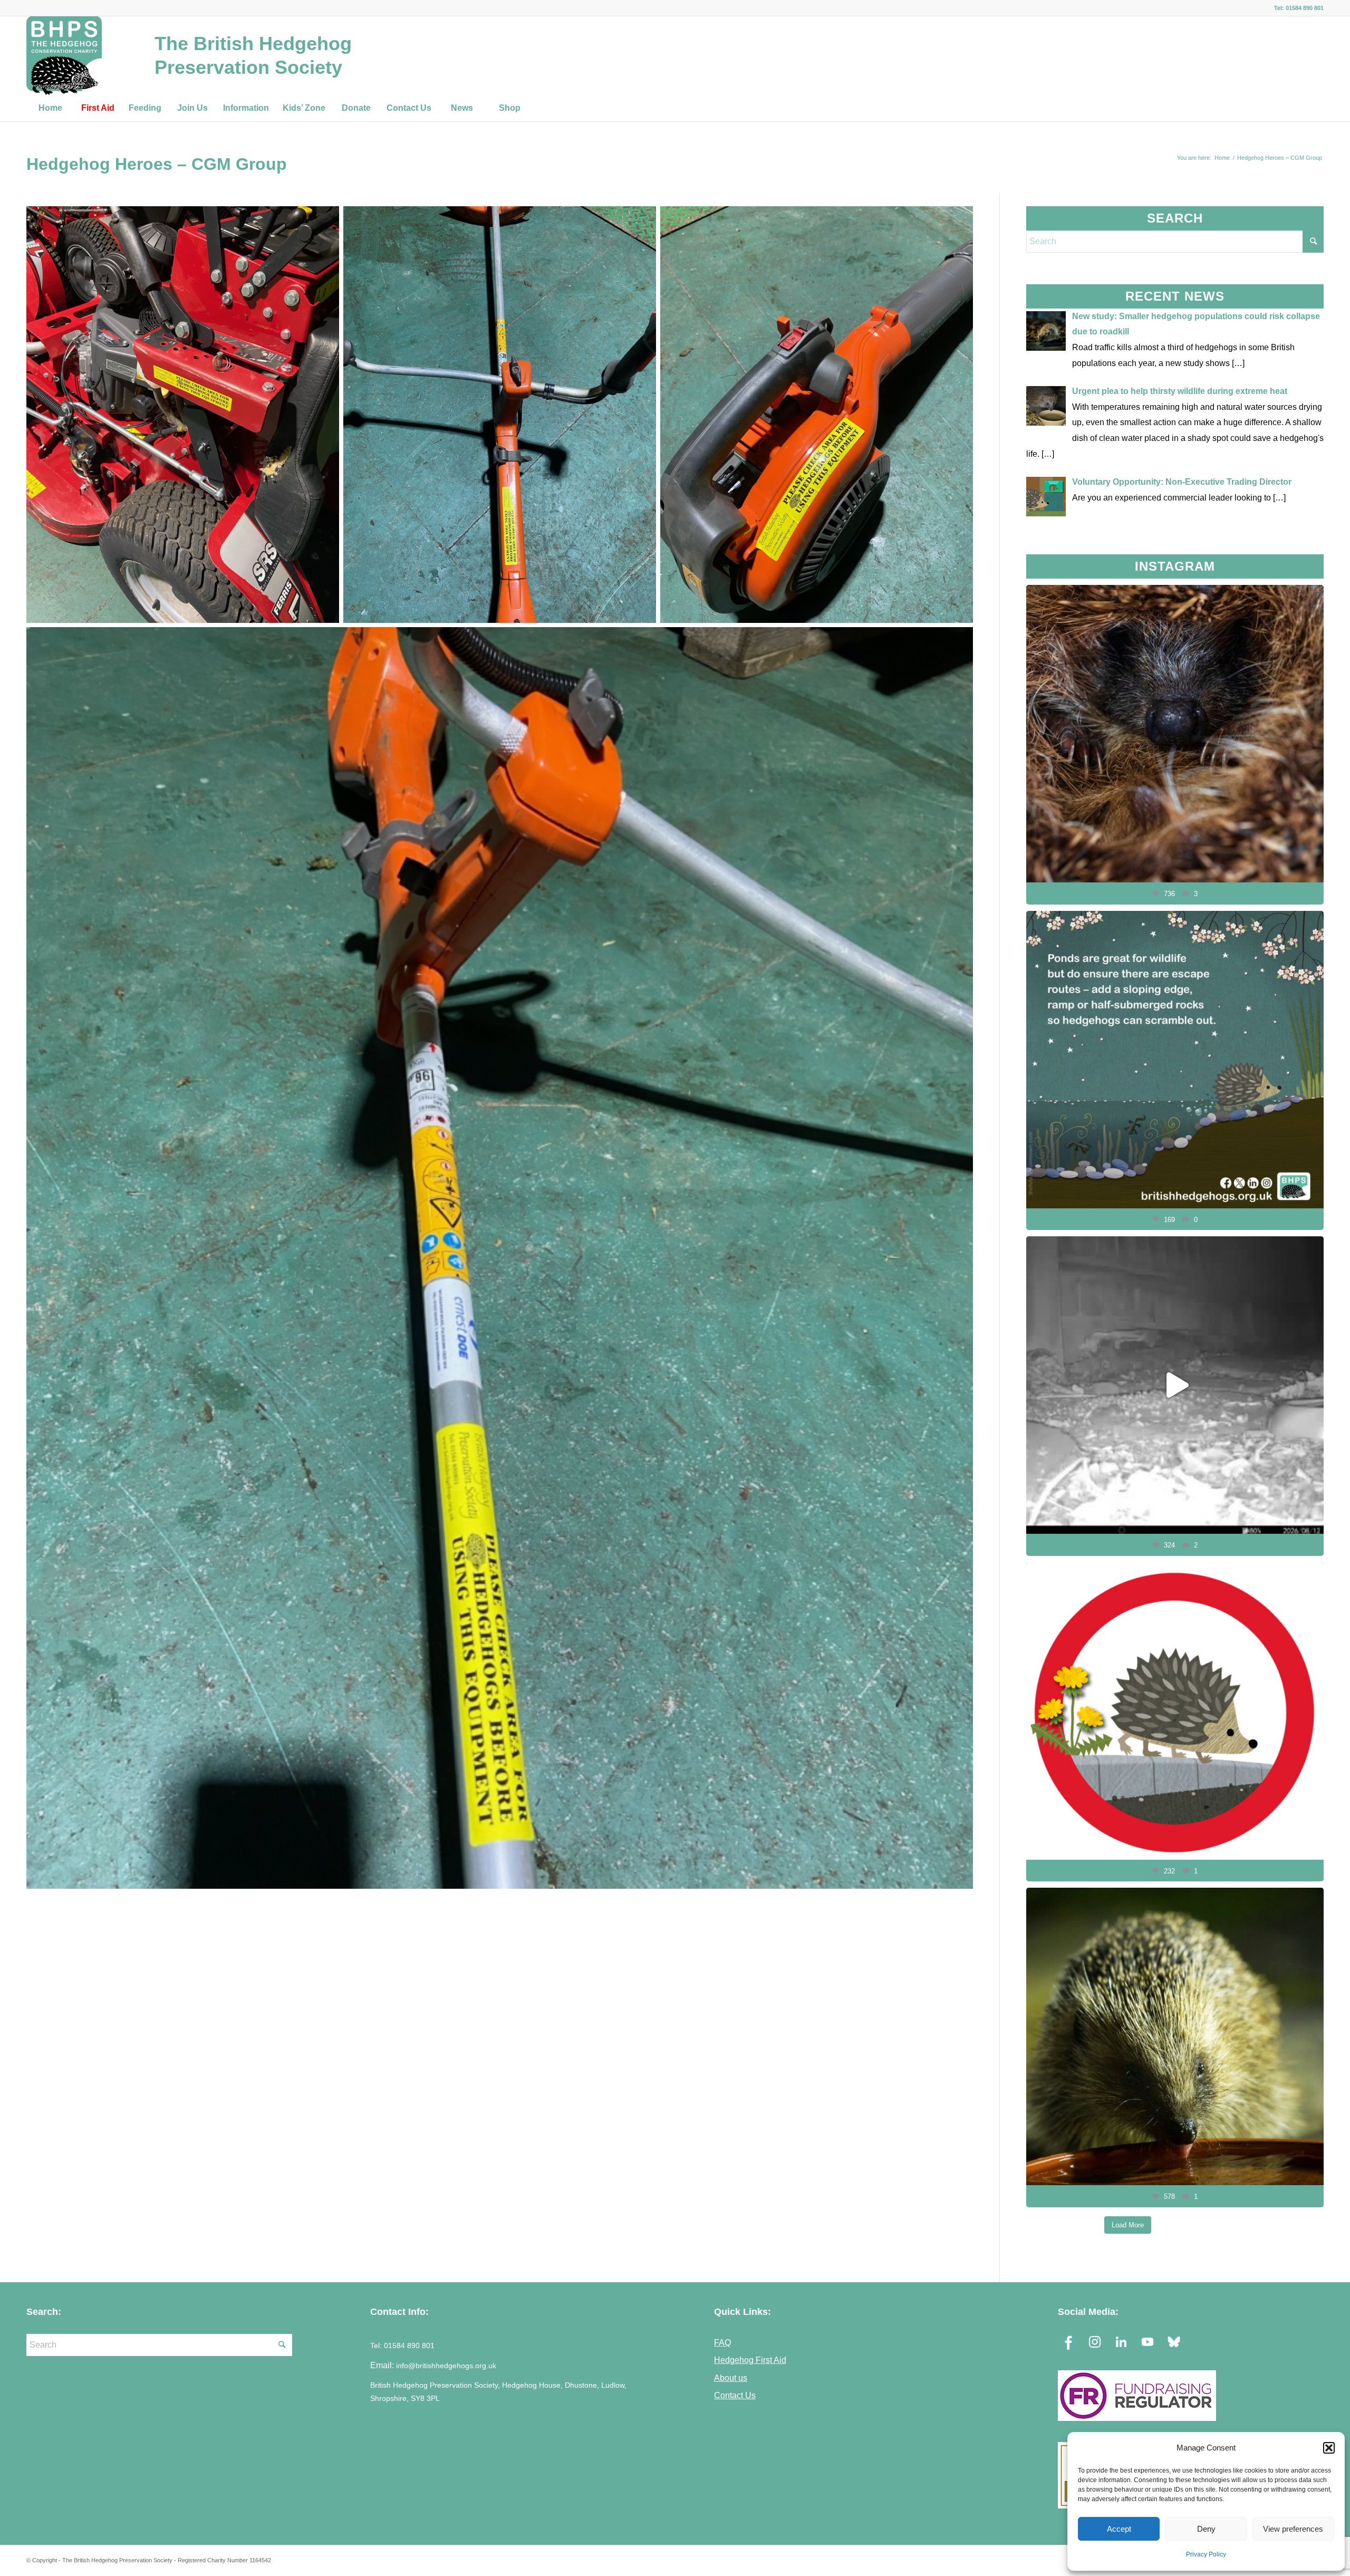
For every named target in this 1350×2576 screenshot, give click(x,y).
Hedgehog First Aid (750, 2360)
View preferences (1293, 2529)
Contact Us (735, 2395)
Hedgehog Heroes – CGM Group (157, 164)
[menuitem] (50, 108)
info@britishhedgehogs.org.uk (446, 2366)
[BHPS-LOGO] (64, 55)
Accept (1119, 2529)
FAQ (722, 2342)
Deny (1206, 2529)
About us (731, 2378)
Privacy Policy (1206, 2554)
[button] (1329, 2448)
